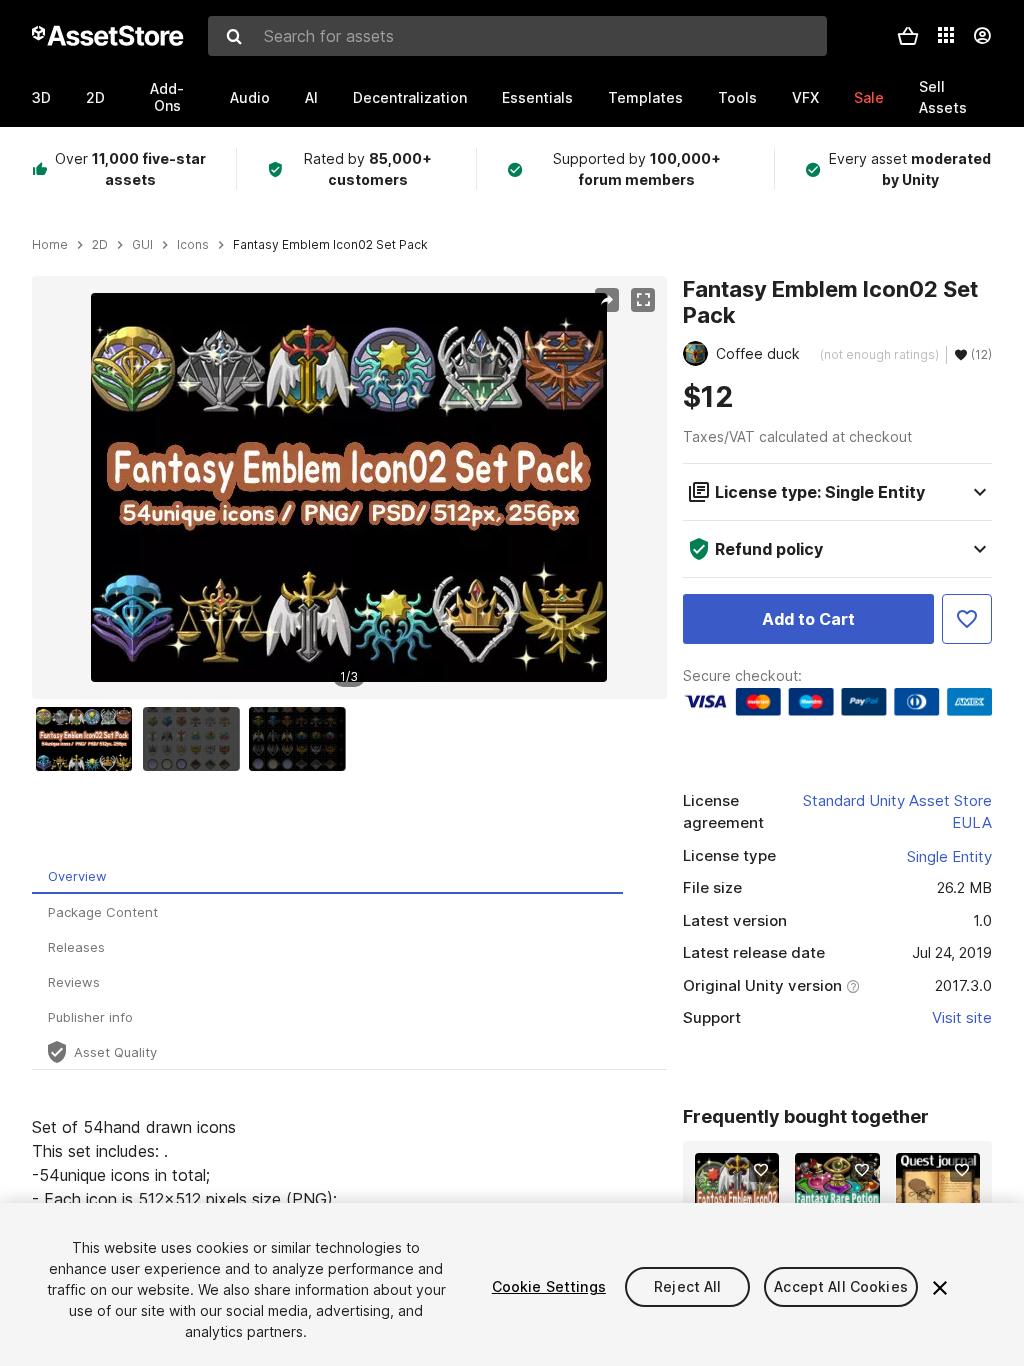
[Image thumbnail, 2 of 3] (196, 739)
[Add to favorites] (761, 1170)
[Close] (940, 1288)
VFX (805, 97)
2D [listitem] (100, 245)
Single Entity (949, 856)
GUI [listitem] (142, 245)
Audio (250, 97)
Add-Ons (167, 97)
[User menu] (982, 36)
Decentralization (410, 97)
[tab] (327, 876)
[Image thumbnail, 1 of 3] (89, 739)
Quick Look (747, 1192)
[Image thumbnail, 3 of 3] (302, 739)
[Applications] (946, 35)
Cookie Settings (549, 1286)
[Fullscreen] (643, 300)
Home (50, 245)
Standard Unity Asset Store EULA (897, 812)
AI (311, 97)
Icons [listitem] (193, 245)
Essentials (537, 97)
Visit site (962, 1017)
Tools (737, 97)
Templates (645, 97)
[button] (908, 36)
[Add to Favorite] (967, 619)
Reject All (687, 1286)
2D (95, 97)
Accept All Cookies (841, 1286)
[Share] (607, 300)
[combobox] (517, 36)
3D (41, 97)
